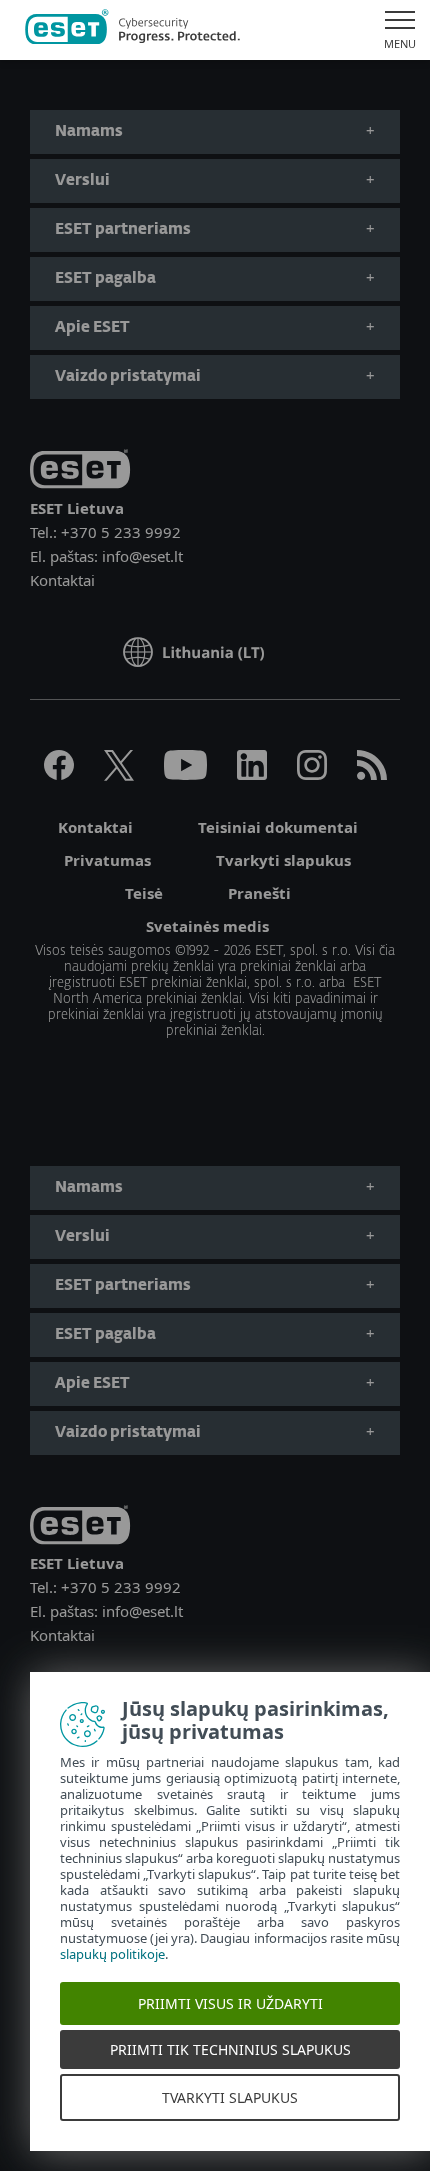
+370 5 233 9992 (121, 532)
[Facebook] (59, 774)
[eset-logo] (80, 472)
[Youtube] (185, 774)
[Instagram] (312, 774)
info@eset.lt (142, 556)
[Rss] (372, 774)
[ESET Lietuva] (132, 30)
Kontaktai (62, 580)
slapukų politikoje (112, 1954)
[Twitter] (119, 774)
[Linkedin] (252, 774)
